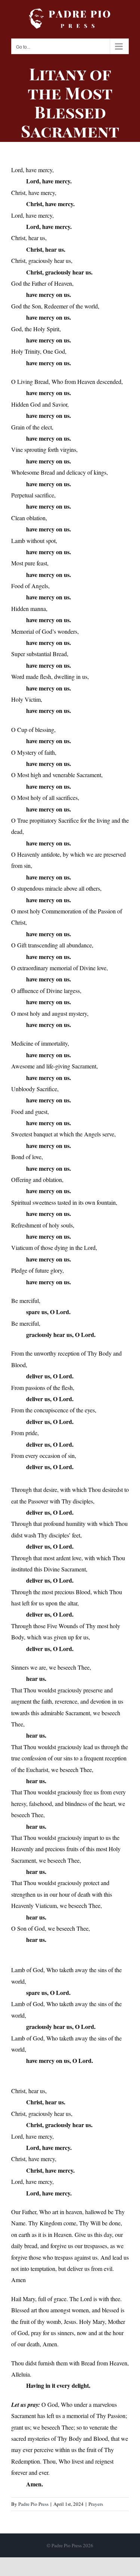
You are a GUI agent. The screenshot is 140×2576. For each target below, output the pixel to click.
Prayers (96, 2504)
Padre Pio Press (33, 2504)
